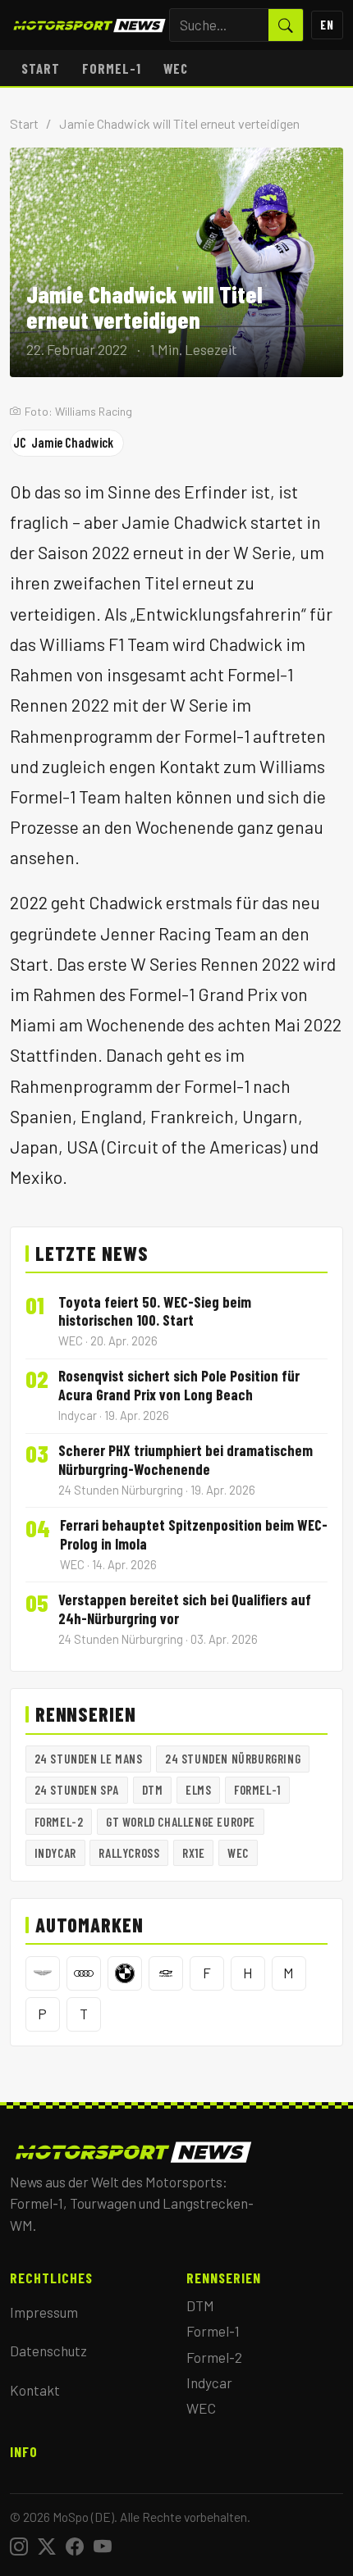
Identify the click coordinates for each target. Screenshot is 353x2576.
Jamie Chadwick (63, 442)
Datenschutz (48, 2351)
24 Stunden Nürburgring (233, 1759)
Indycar (55, 1853)
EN (327, 25)
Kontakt (35, 2390)
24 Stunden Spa (77, 1790)
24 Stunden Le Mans (89, 1759)
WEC (176, 68)
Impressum (44, 2312)
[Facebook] (75, 2547)
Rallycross (129, 1853)
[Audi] (84, 1973)
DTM (153, 1790)
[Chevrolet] (166, 1973)
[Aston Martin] (43, 1973)
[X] (47, 2547)
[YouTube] (103, 2547)
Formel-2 (59, 1822)
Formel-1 (112, 68)
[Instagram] (19, 2547)
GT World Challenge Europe (181, 1822)
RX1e (193, 1853)
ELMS (198, 1790)
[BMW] (125, 1973)
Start (41, 68)
